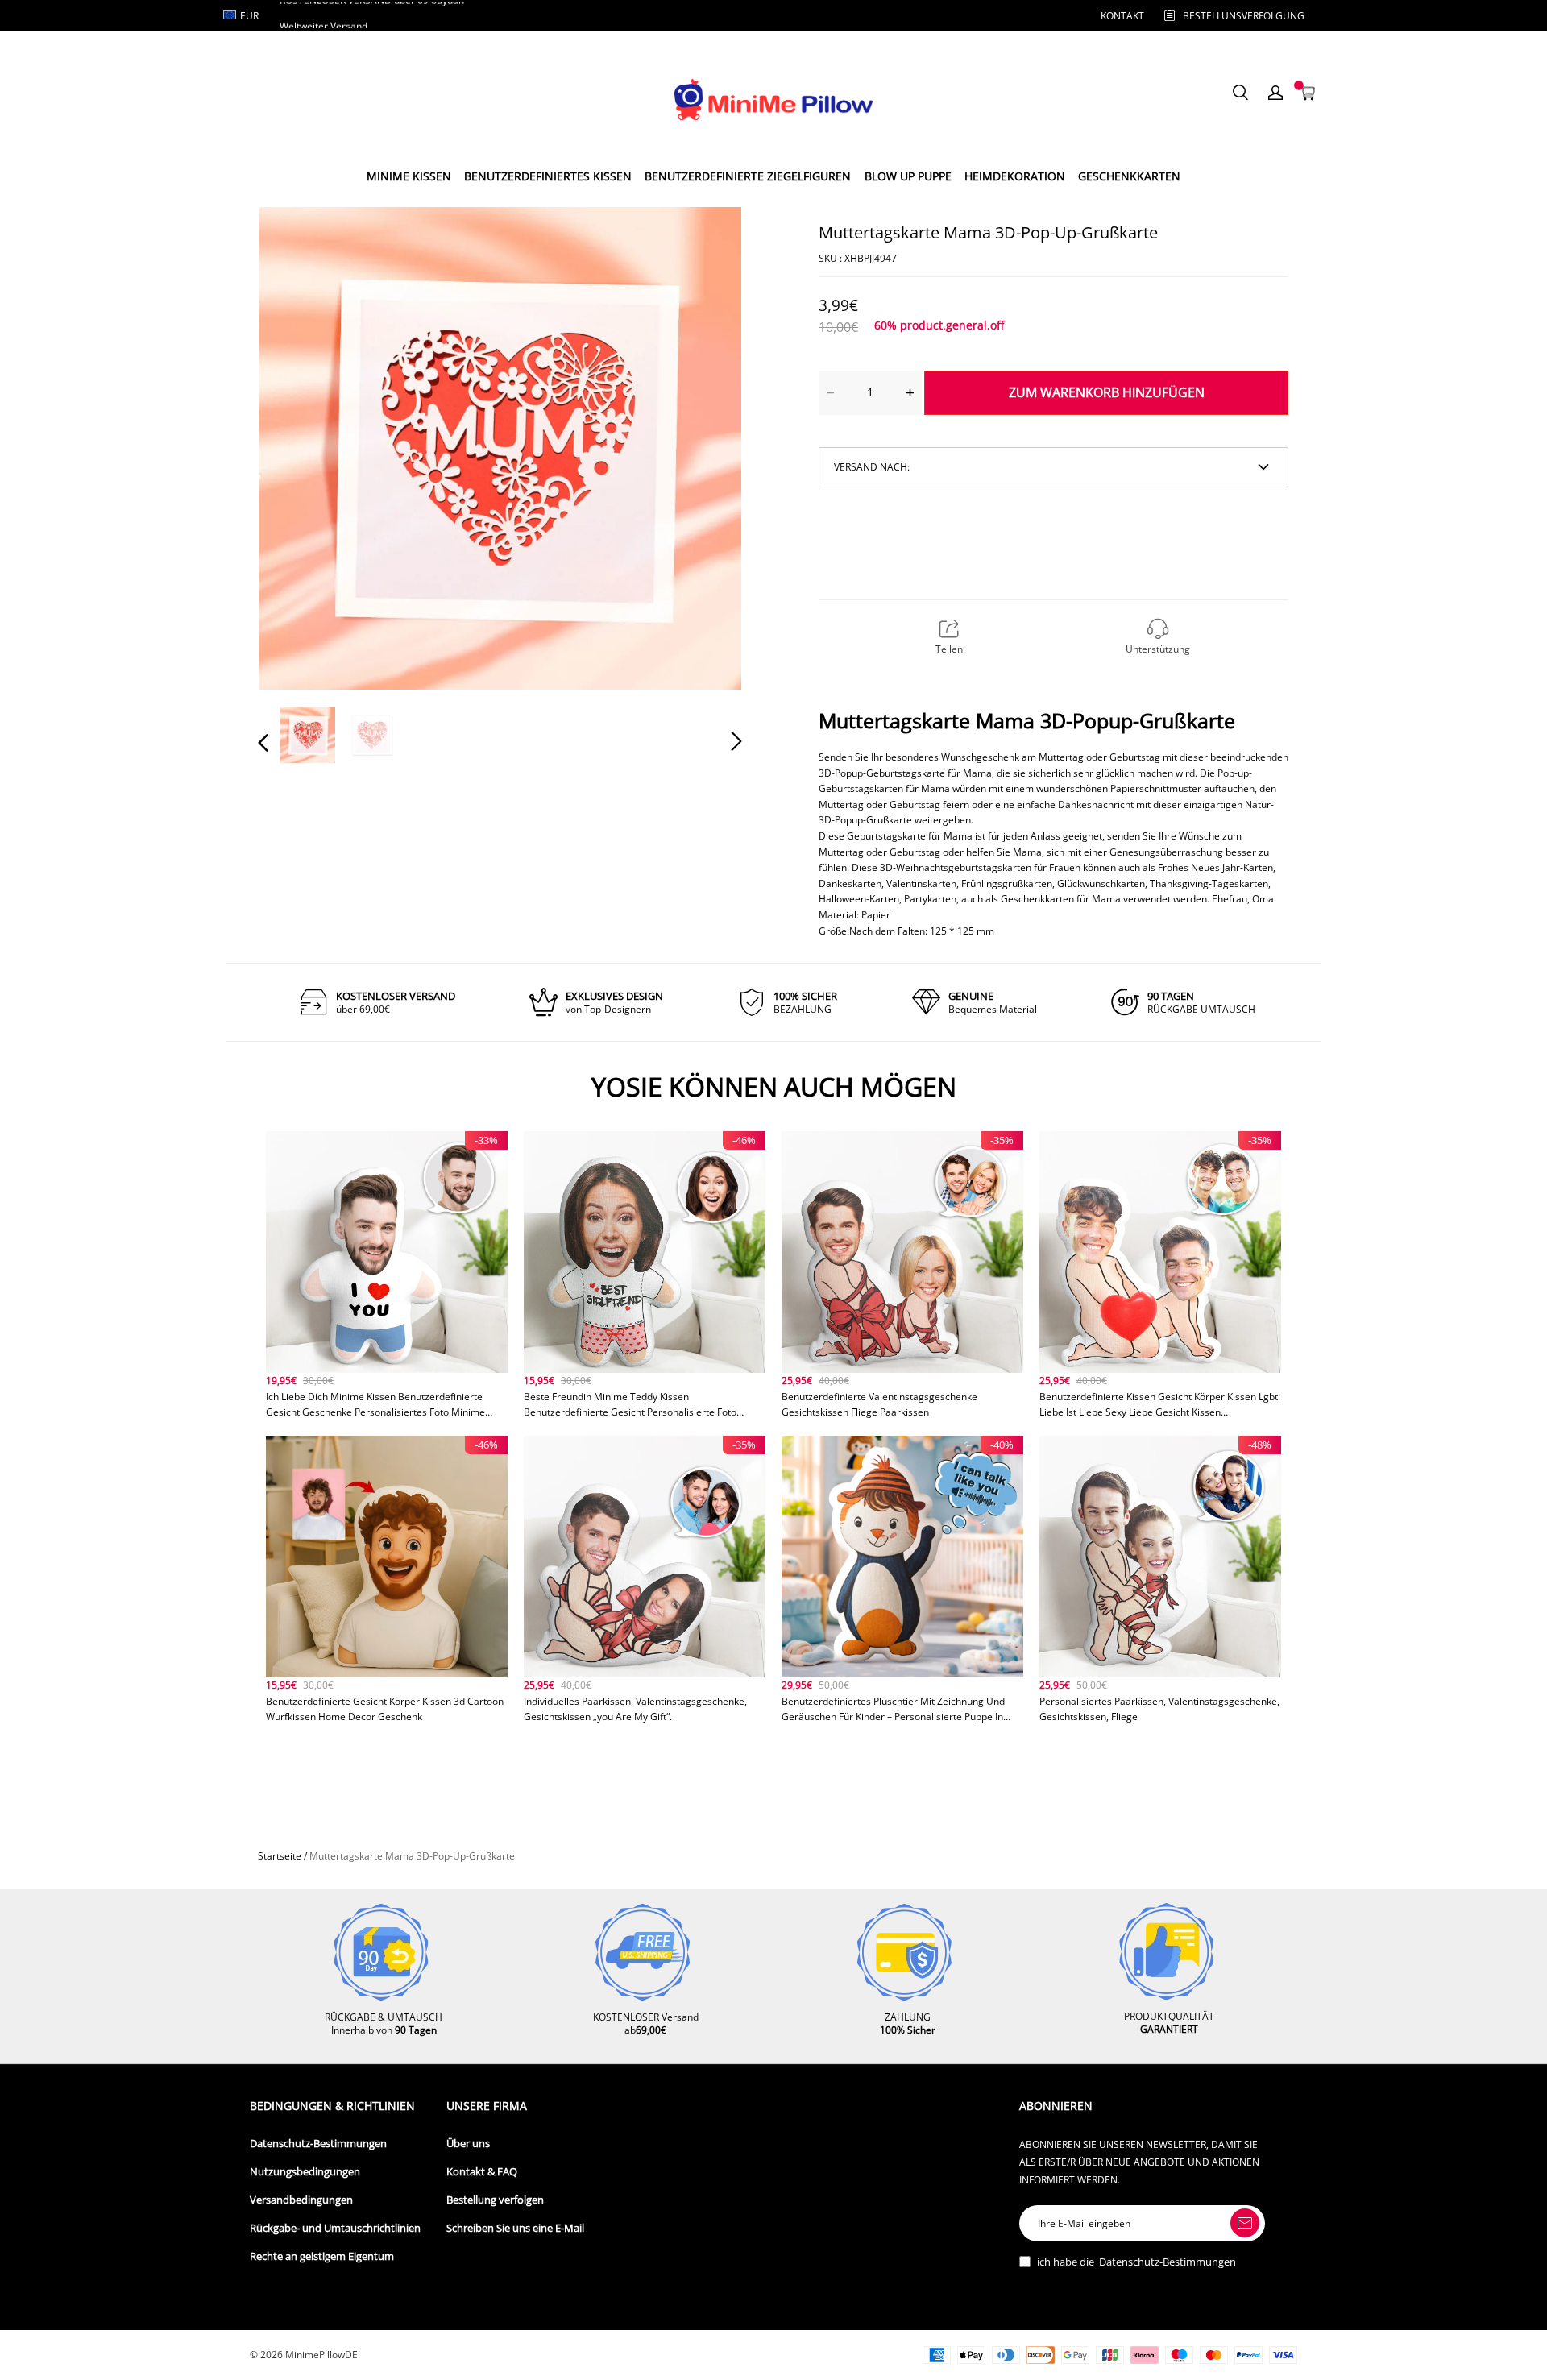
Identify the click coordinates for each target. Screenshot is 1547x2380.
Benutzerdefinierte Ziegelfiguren (748, 176)
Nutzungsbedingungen (305, 2172)
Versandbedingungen (301, 2200)
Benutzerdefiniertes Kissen (548, 176)
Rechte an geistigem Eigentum (322, 2256)
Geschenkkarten (1129, 176)
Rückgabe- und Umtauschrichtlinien (335, 2228)
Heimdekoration (1015, 176)
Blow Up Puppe (908, 176)
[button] (296, 447)
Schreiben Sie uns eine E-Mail (515, 2228)
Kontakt (1122, 16)
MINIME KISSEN (409, 176)
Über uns (468, 2144)
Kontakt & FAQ (482, 2172)
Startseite (280, 1856)
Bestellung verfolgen (495, 2200)
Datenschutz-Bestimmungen (318, 2144)
